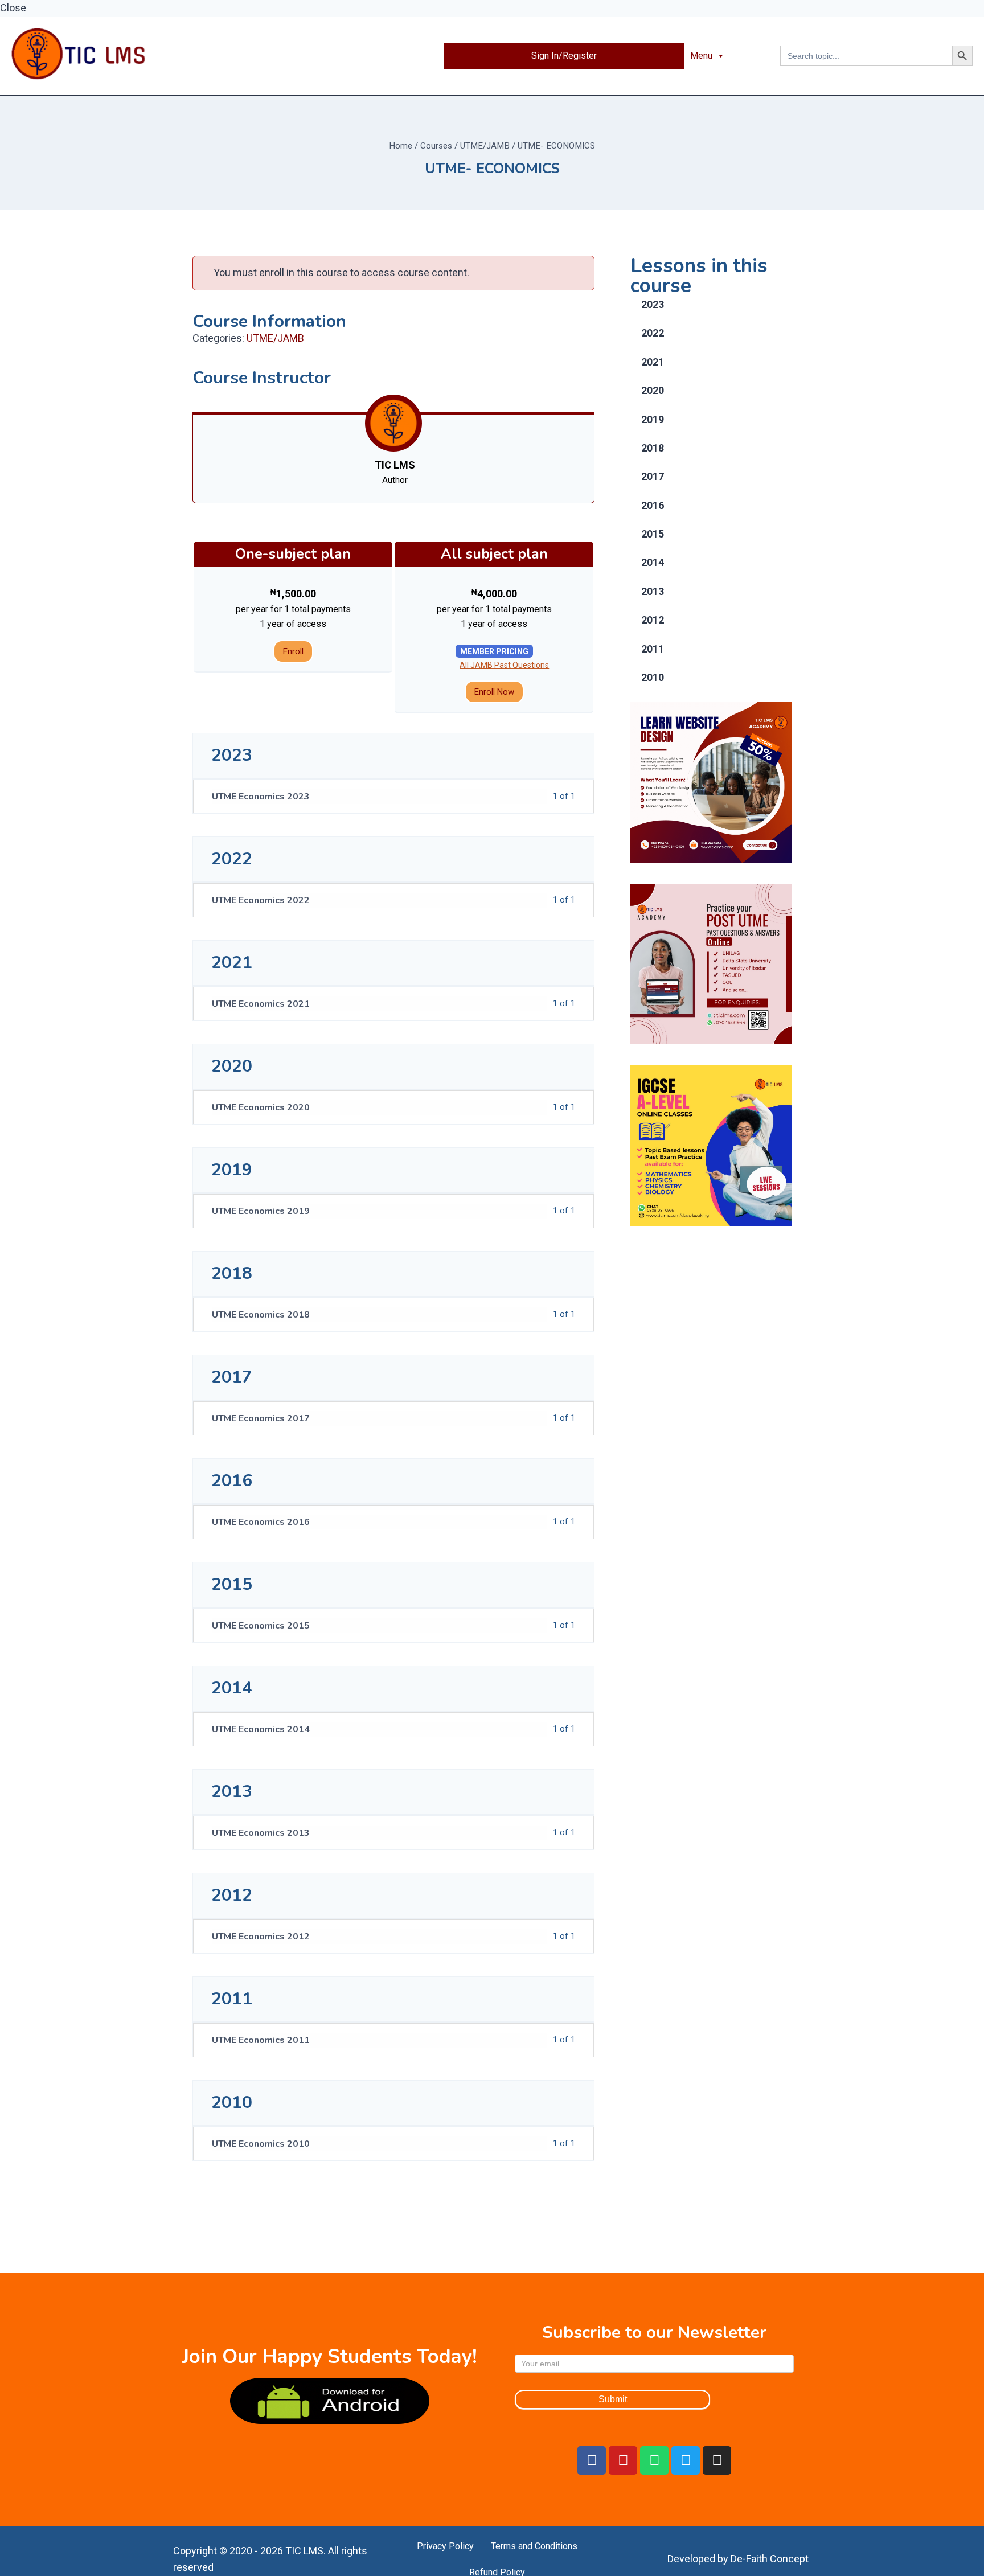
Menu (701, 56)
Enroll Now (494, 692)
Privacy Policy (445, 2546)
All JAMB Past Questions (504, 665)
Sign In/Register (564, 56)
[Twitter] (686, 2460)
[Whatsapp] (654, 2460)
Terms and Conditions (534, 2546)
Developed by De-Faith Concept (738, 2559)
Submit (613, 2399)
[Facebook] (592, 2460)
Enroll (293, 651)
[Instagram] (717, 2460)
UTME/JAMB (275, 338)
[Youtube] (623, 2460)
